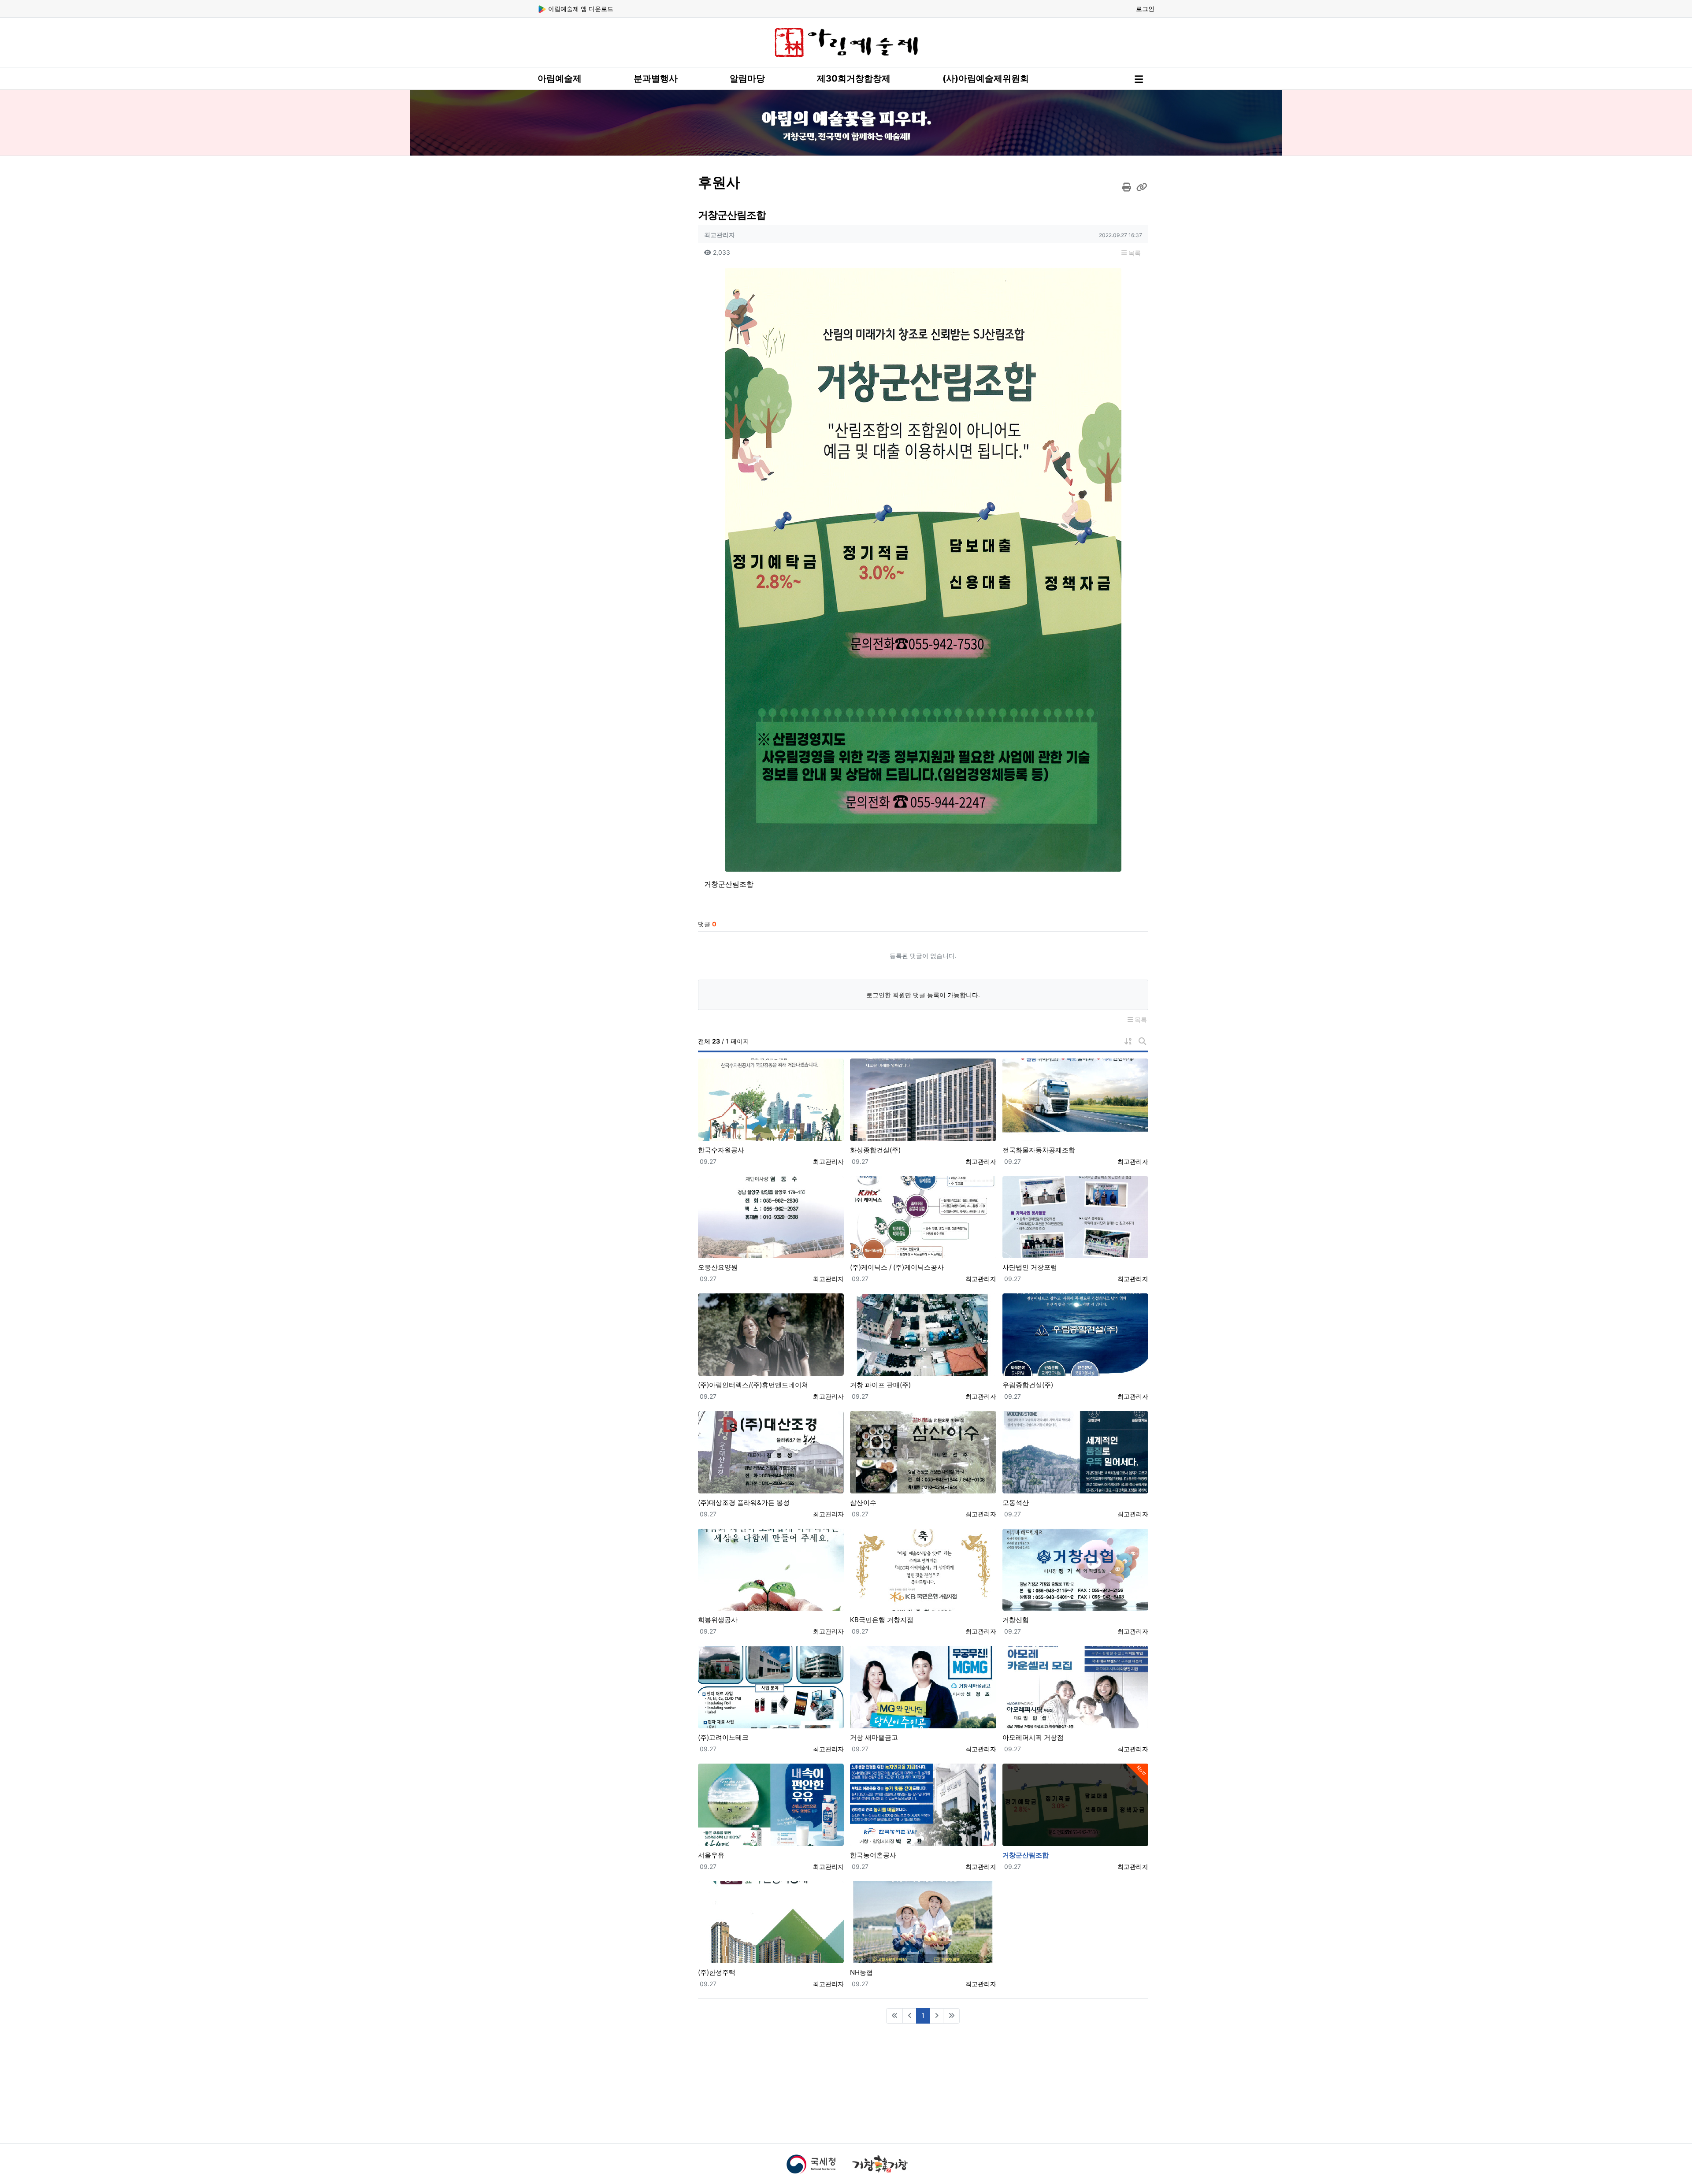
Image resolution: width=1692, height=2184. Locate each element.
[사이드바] (1139, 79)
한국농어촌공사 (873, 1855)
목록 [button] (1134, 253)
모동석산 (1016, 1502)
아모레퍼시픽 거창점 (1033, 1737)
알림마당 (747, 78)
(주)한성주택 (717, 1972)
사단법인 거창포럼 (1030, 1267)
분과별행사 (656, 78)
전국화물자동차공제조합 (1039, 1150)
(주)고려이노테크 (723, 1737)
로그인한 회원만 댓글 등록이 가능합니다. (923, 995)
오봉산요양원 (718, 1267)
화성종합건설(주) (875, 1150)
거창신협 (1016, 1620)
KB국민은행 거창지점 (882, 1620)
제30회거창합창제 (854, 78)
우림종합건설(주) (1028, 1385)
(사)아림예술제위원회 (986, 78)
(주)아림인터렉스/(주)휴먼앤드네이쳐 (753, 1385)
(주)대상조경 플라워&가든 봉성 (744, 1502)
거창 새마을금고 (874, 1737)
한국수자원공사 (721, 1150)
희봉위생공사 (718, 1620)
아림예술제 (560, 78)
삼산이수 (863, 1502)
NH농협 (861, 1972)
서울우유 (711, 1855)
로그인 (1145, 9)
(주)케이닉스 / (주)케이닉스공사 (897, 1267)
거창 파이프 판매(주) (880, 1385)
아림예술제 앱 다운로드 (580, 9)
